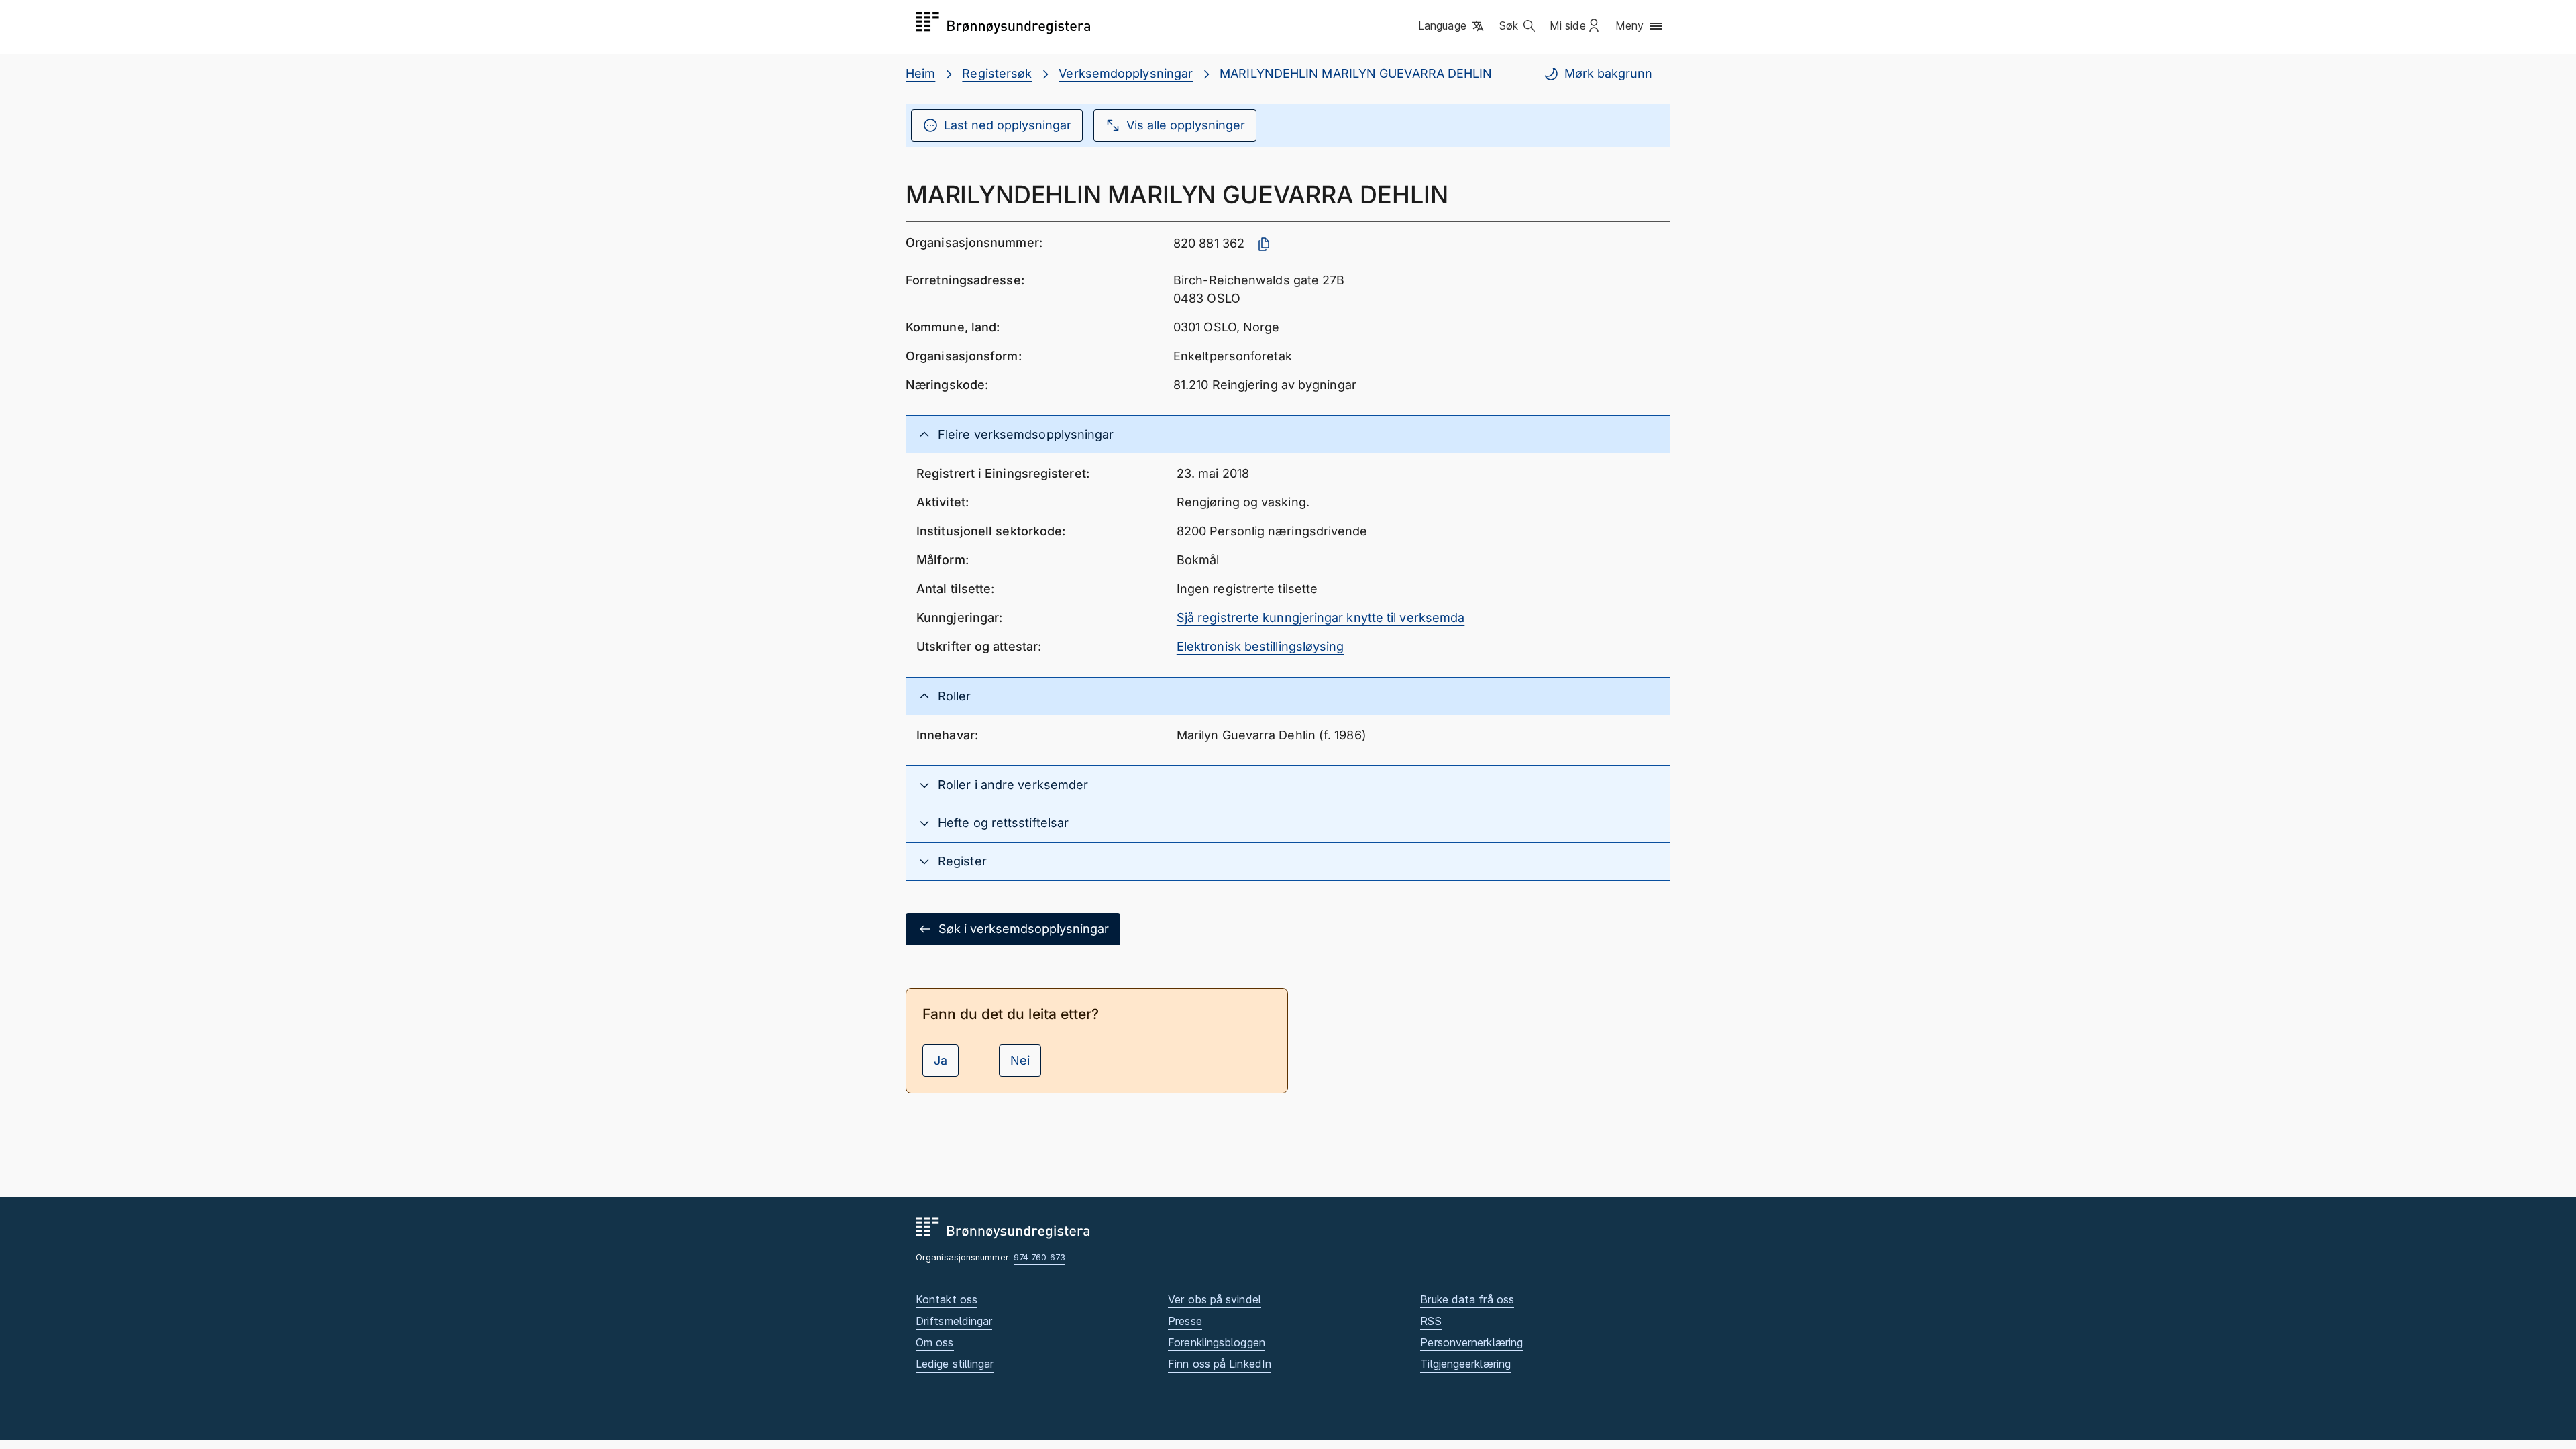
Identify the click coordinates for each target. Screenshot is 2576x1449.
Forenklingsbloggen (1217, 1342)
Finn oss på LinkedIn (1220, 1364)
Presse (1185, 1321)
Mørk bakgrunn (1608, 73)
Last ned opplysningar (1008, 125)
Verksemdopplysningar (1126, 73)
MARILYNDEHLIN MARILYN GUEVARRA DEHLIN (1356, 73)
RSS (1431, 1321)
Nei (1020, 1060)
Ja (941, 1060)
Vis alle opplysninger (1186, 125)
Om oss (935, 1342)
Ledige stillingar (955, 1364)
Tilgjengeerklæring (1465, 1364)
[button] (1452, 26)
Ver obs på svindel (1215, 1299)
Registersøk (997, 73)
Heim (920, 73)
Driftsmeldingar (954, 1321)
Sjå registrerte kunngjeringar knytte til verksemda (1321, 618)
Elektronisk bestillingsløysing (1260, 646)
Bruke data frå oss (1467, 1299)
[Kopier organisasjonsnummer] (1264, 244)
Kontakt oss (947, 1299)
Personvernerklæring (1471, 1342)
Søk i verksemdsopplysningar (1024, 929)
